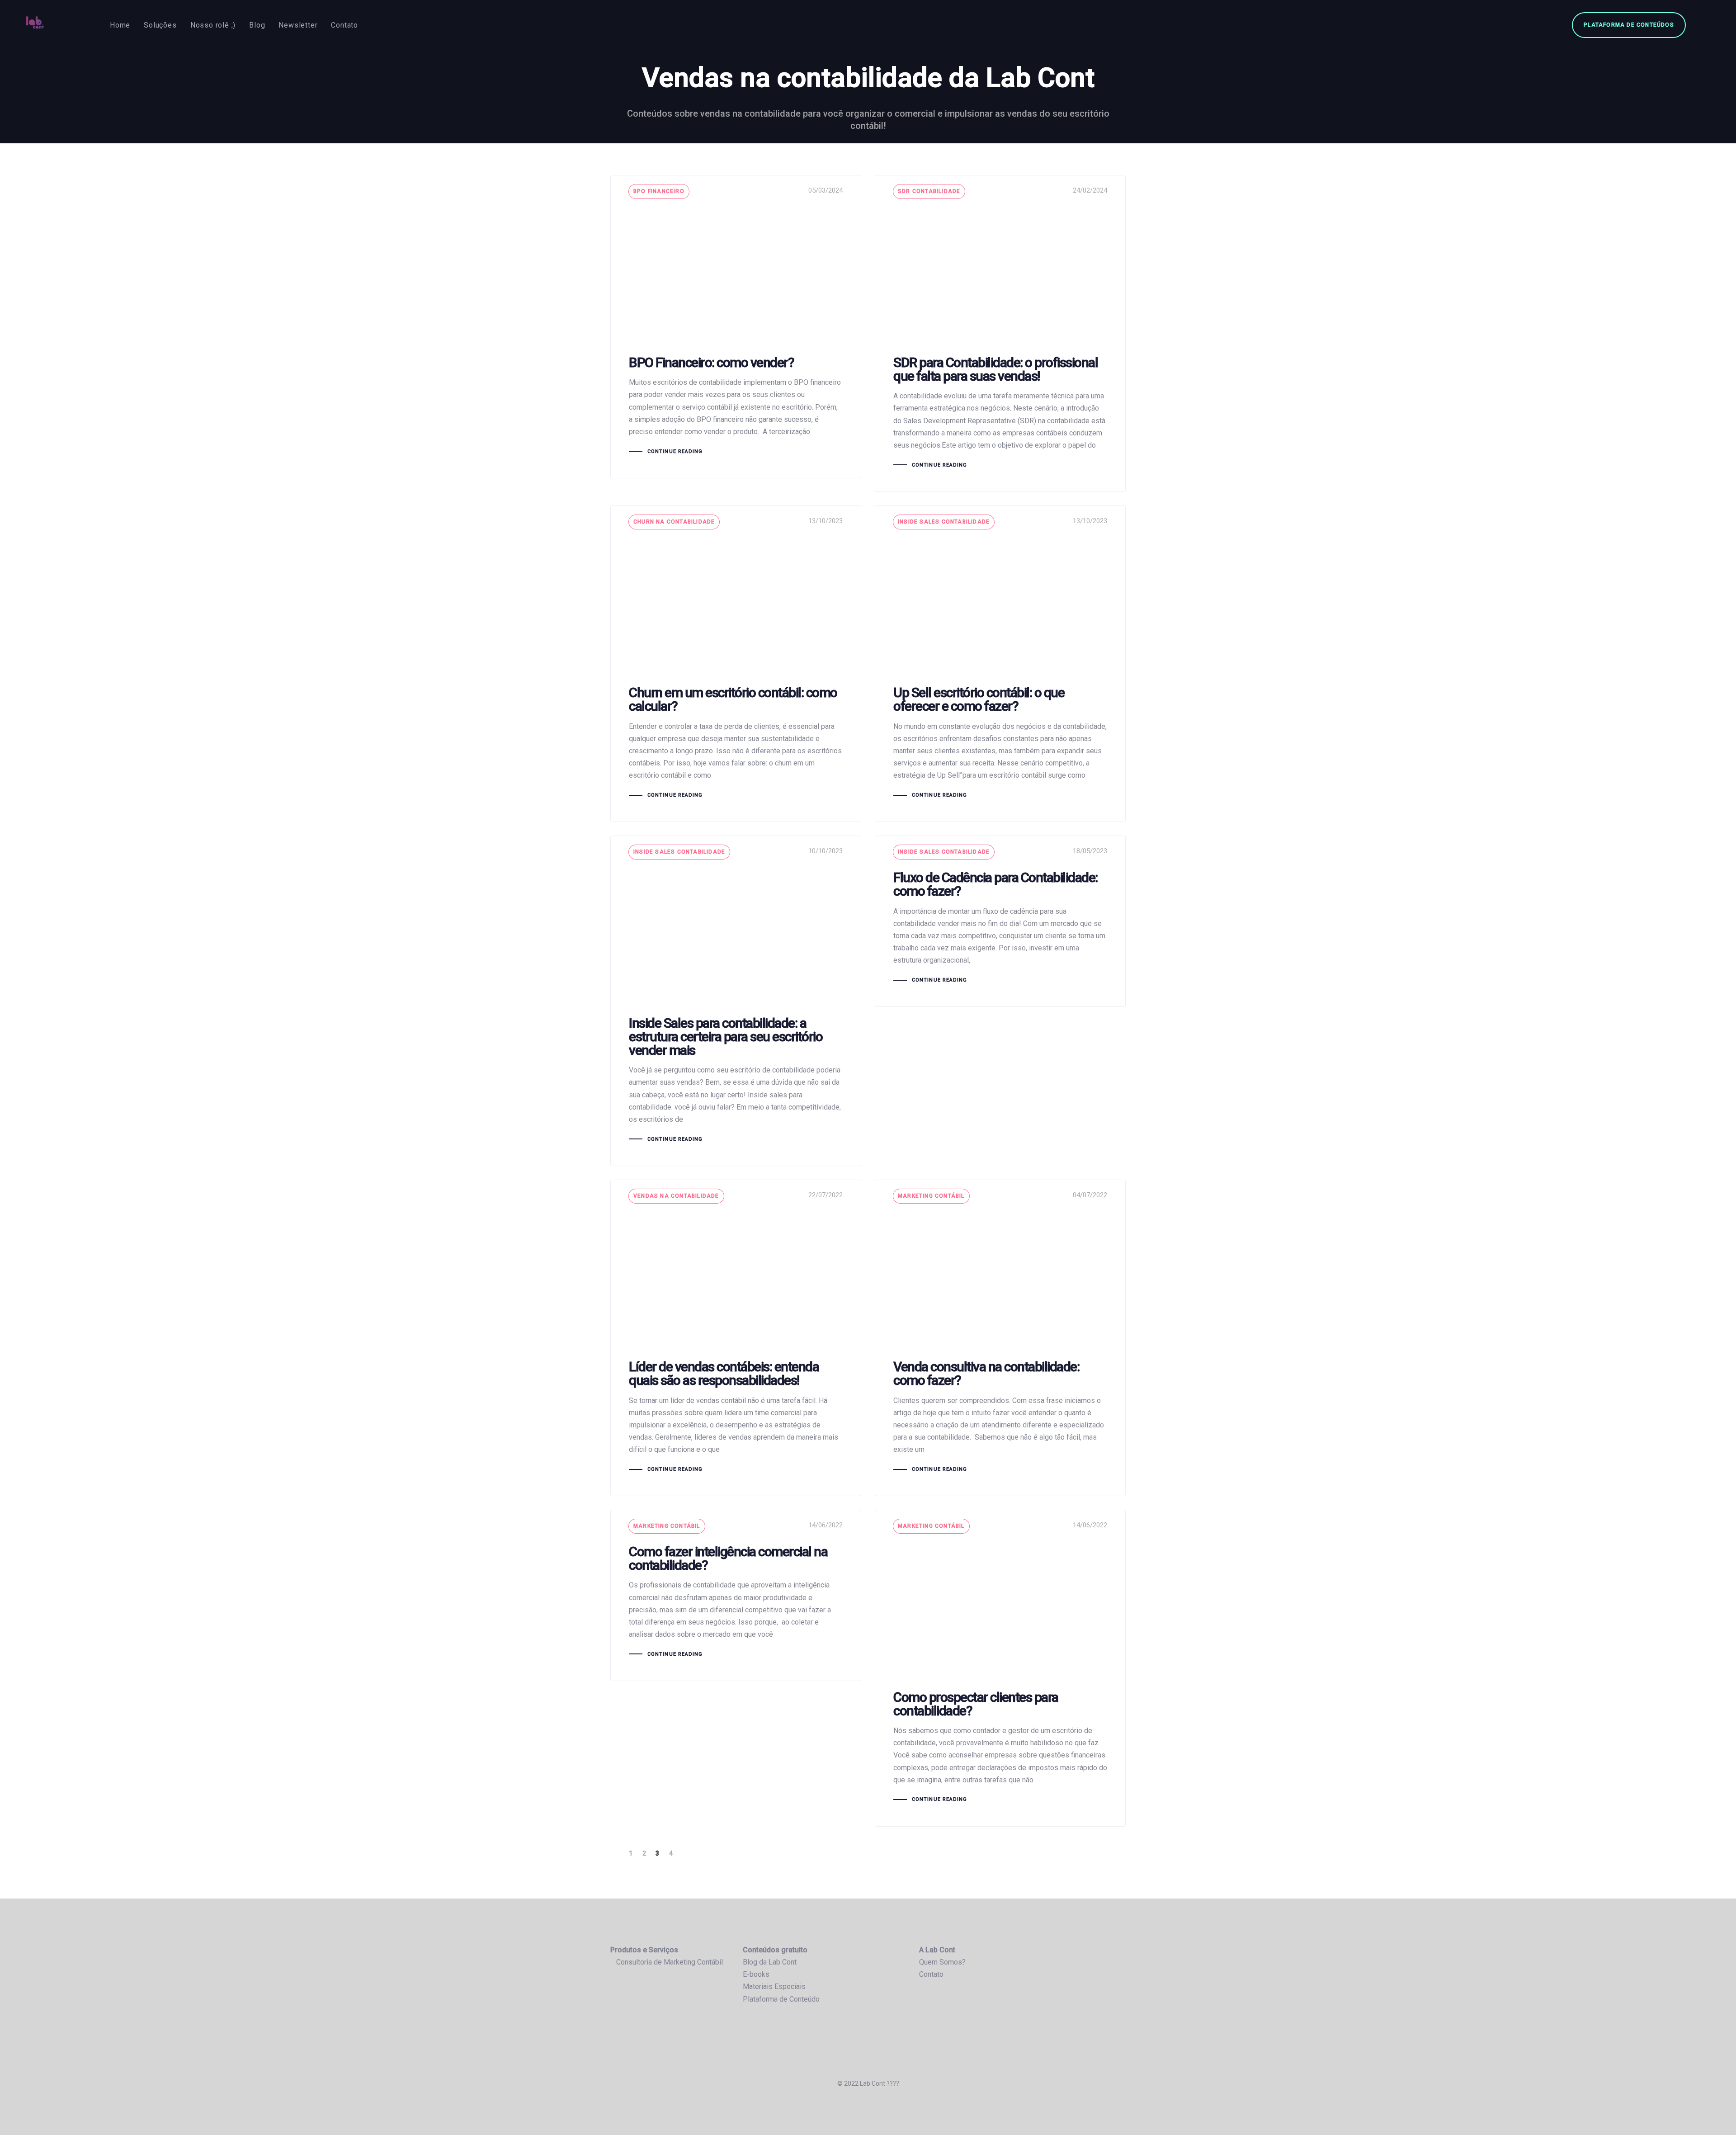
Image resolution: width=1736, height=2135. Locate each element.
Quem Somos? (942, 1962)
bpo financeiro (659, 191)
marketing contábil (931, 1196)
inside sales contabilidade (944, 522)
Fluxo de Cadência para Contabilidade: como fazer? (1000, 921)
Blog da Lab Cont (770, 1962)
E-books (756, 1974)
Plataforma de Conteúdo (781, 1999)
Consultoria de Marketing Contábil (670, 1962)
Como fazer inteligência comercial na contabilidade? (736, 1595)
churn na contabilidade (674, 522)
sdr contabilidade (929, 191)
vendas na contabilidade (676, 1196)
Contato (931, 1974)
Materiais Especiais (774, 1986)
